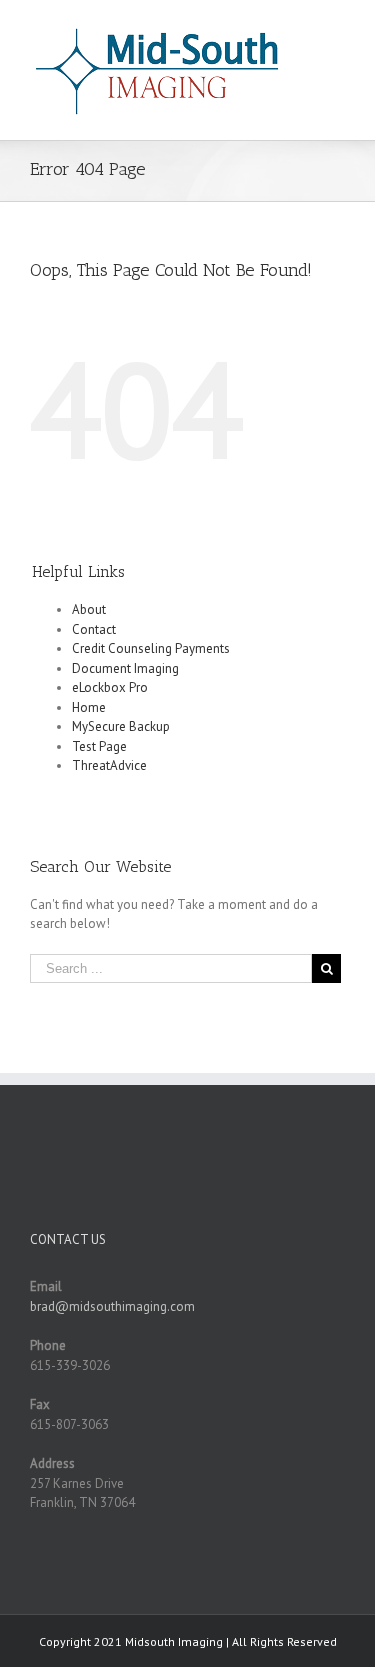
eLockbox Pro (110, 687)
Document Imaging (125, 668)
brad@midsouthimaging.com (112, 1306)
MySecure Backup (121, 726)
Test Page (99, 746)
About (89, 609)
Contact (94, 629)
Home (89, 707)
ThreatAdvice (109, 765)
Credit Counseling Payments (151, 648)
